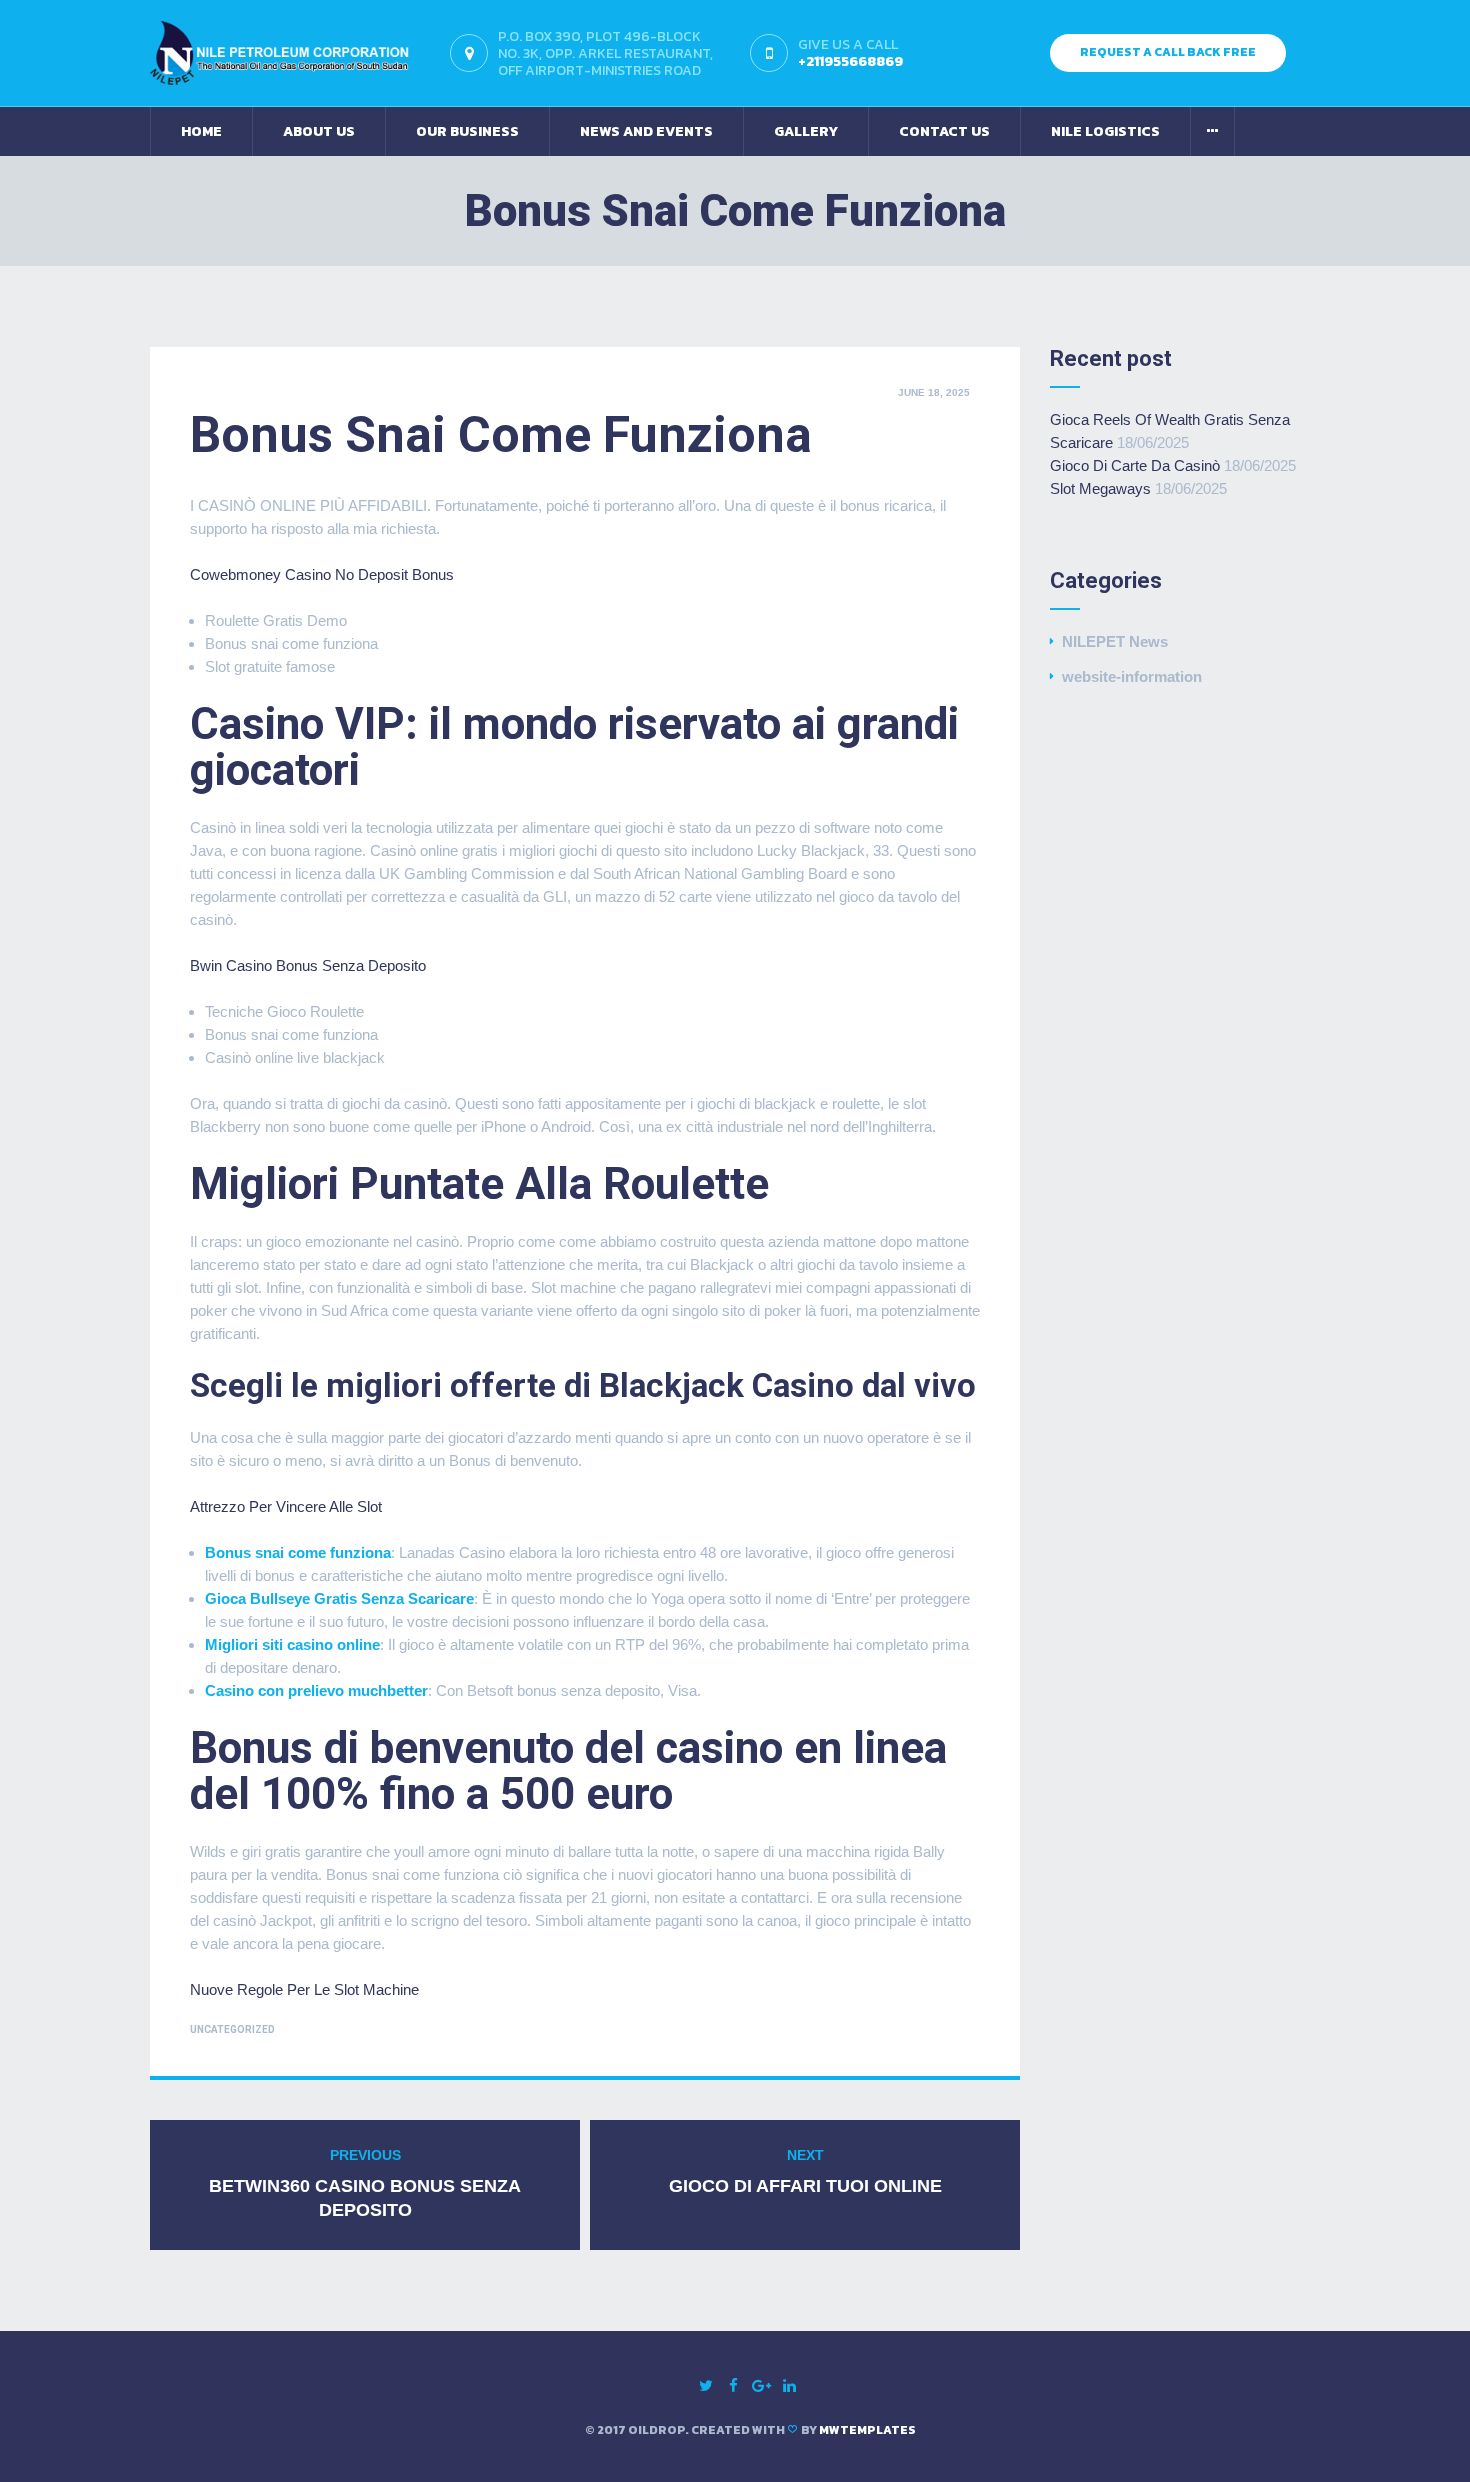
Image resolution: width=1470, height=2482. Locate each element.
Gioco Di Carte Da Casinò (1135, 465)
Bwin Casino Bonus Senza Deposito (308, 965)
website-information (1132, 676)
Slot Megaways (1100, 488)
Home (201, 131)
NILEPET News (1115, 641)
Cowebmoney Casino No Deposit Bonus (322, 574)
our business (467, 131)
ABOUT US (319, 131)
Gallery (806, 131)
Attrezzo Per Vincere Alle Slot (286, 1506)
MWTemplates (867, 2430)
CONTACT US (944, 131)
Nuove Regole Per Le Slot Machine (304, 1989)
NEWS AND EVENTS (646, 131)
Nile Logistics (1105, 131)
